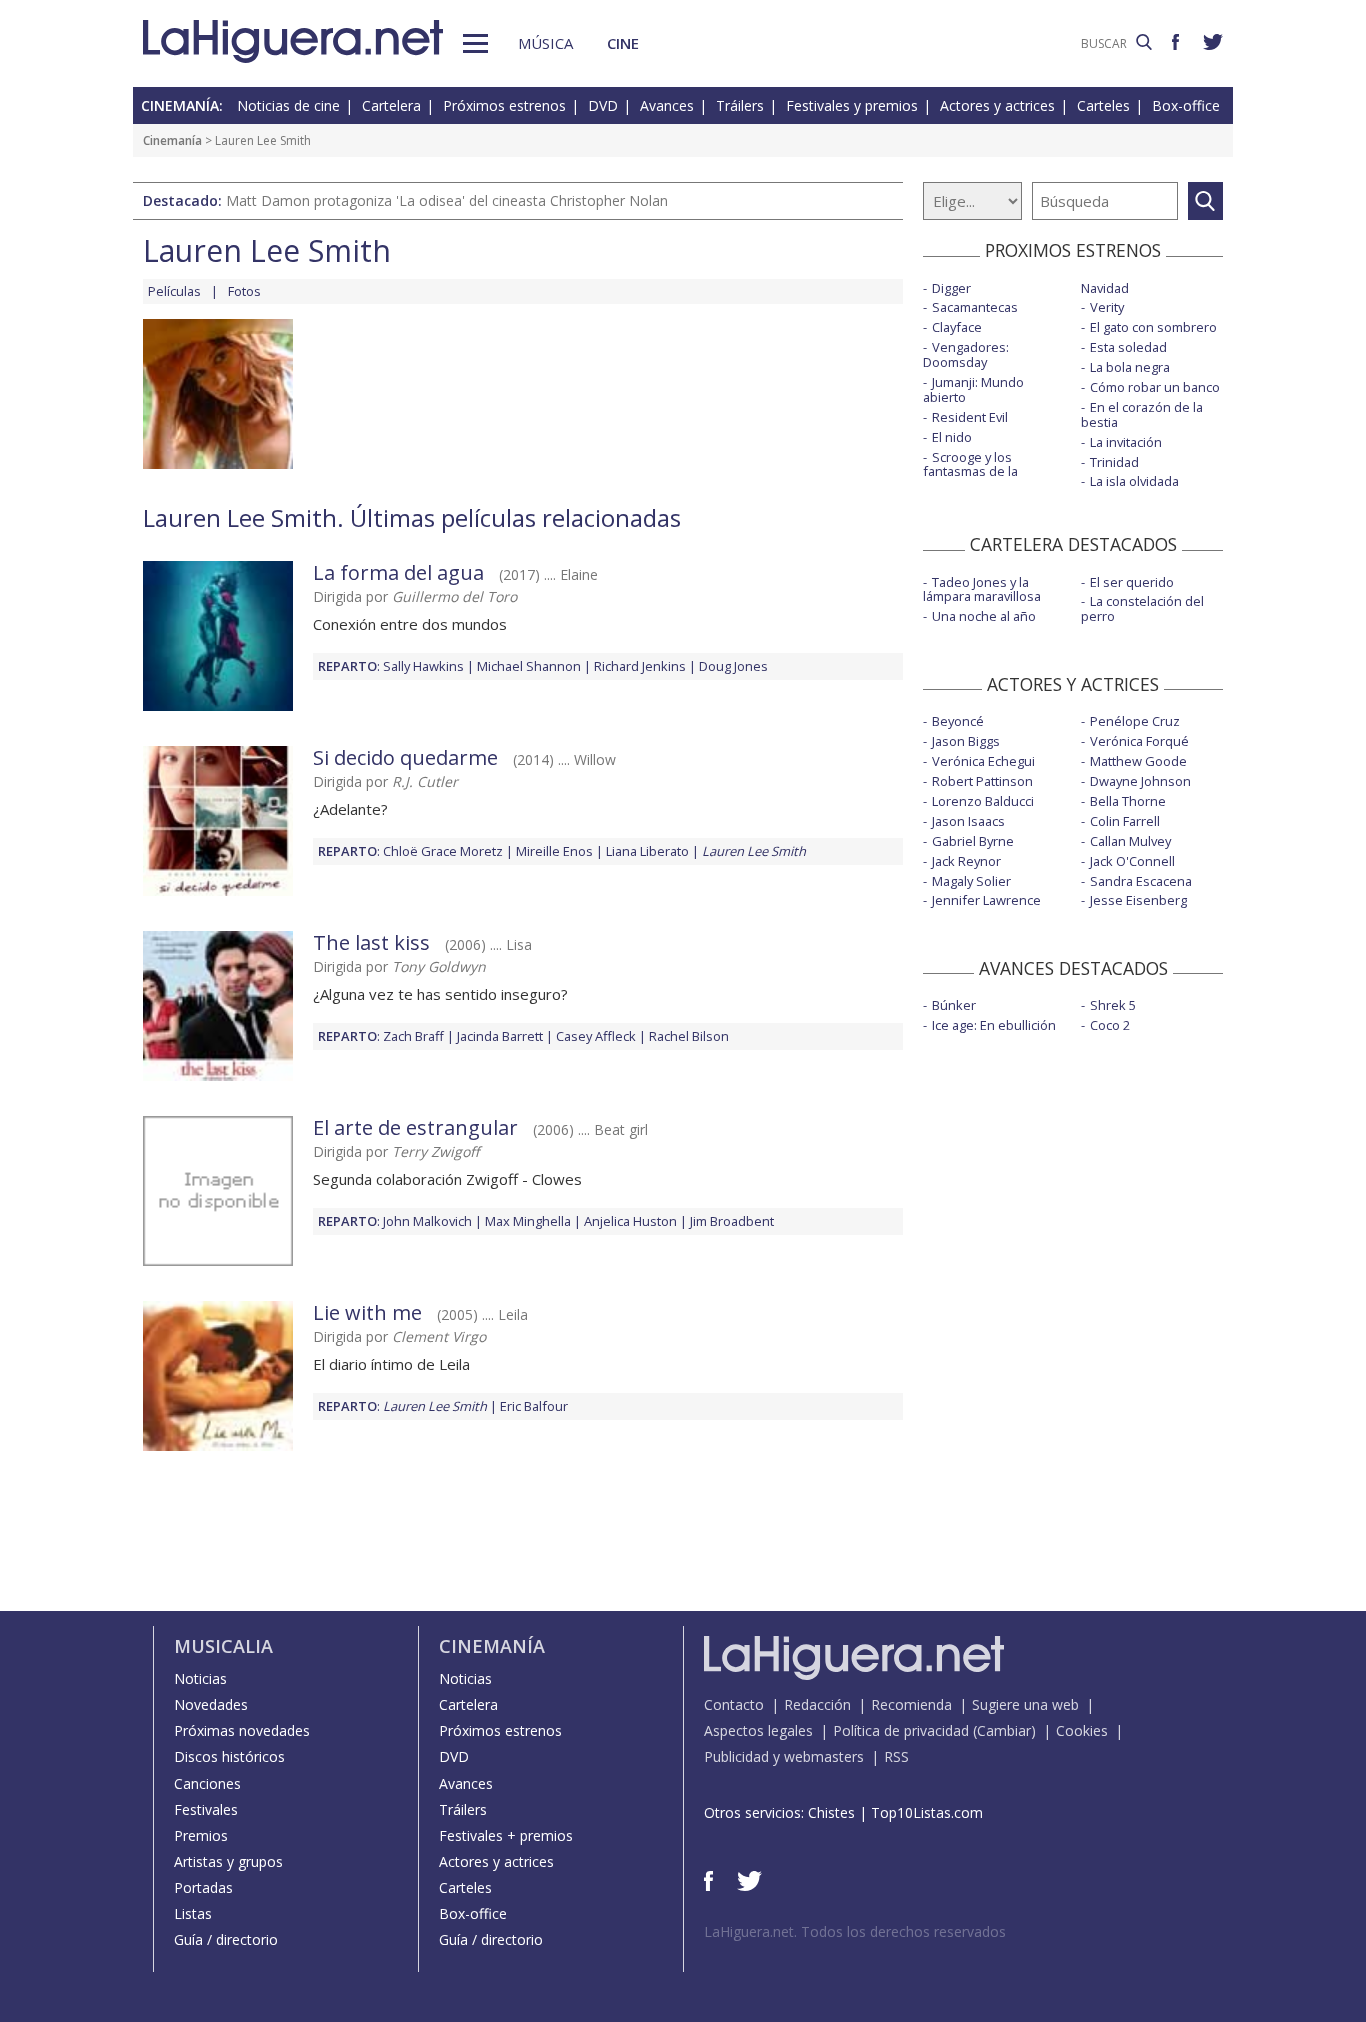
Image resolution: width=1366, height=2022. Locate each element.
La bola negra (1130, 367)
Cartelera (391, 105)
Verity (1107, 307)
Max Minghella (528, 1221)
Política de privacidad (901, 1730)
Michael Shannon (529, 666)
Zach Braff (413, 1036)
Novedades (211, 1704)
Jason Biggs (966, 741)
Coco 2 (1110, 1025)
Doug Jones (733, 666)
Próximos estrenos (504, 105)
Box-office (1186, 105)
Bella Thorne (1128, 801)
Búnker (954, 1005)
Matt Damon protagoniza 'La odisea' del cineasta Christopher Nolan (447, 200)
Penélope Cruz (1135, 721)
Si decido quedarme (405, 757)
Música (545, 43)
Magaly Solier (971, 881)
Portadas (203, 1887)
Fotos (244, 291)
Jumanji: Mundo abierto (973, 389)
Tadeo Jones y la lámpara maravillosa (982, 589)
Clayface (957, 327)
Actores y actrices (997, 105)
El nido (952, 437)
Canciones (207, 1783)
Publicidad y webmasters (784, 1756)
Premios (201, 1835)
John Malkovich (427, 1221)
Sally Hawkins (423, 666)
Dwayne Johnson (1140, 781)
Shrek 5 (1113, 1005)
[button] (475, 43)
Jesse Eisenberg (1138, 900)
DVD (603, 105)
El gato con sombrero (1153, 327)
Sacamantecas (975, 307)
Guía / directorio (226, 1939)
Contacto (734, 1704)
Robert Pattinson (982, 781)
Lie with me (367, 1312)
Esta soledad (1128, 347)
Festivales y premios (852, 105)
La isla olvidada (1134, 481)
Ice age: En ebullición (994, 1025)
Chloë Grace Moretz (443, 851)
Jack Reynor (966, 861)
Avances (667, 105)
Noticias (200, 1678)
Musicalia (223, 1646)
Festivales (206, 1809)
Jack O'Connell (1132, 861)
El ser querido (1132, 582)
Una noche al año (984, 616)
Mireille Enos (554, 851)
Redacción (817, 1704)
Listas (193, 1913)
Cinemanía (172, 140)
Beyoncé (958, 721)
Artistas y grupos (228, 1861)
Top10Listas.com (927, 1812)
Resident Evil (970, 417)
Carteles (1103, 105)
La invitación (1126, 442)
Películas (174, 291)
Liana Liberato (647, 851)
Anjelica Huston (630, 1221)
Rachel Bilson (689, 1036)
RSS (896, 1756)
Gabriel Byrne (973, 841)
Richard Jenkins (640, 666)
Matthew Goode (1138, 761)
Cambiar (1004, 1730)
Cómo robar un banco (1155, 387)
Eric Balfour (534, 1406)
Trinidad (1114, 462)
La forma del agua (398, 572)
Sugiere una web (1025, 1704)
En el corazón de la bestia (1142, 414)
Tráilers (740, 105)
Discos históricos (229, 1756)
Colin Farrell (1125, 821)
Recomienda (911, 1704)
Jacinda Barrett (500, 1036)
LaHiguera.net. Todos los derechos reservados (855, 1931)
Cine (623, 43)
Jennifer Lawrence (986, 900)
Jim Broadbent (732, 1221)
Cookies (1082, 1730)
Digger (951, 288)
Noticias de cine (288, 105)
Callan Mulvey (1130, 841)
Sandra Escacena (1141, 881)
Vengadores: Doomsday (966, 354)
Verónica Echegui (983, 761)
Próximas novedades (242, 1730)
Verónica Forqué (1139, 741)
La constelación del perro (1142, 608)
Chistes (831, 1812)
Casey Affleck (596, 1036)
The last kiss (371, 942)
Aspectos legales (758, 1730)
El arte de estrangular (415, 1127)
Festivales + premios (506, 1835)
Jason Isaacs (968, 821)
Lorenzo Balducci (983, 801)
